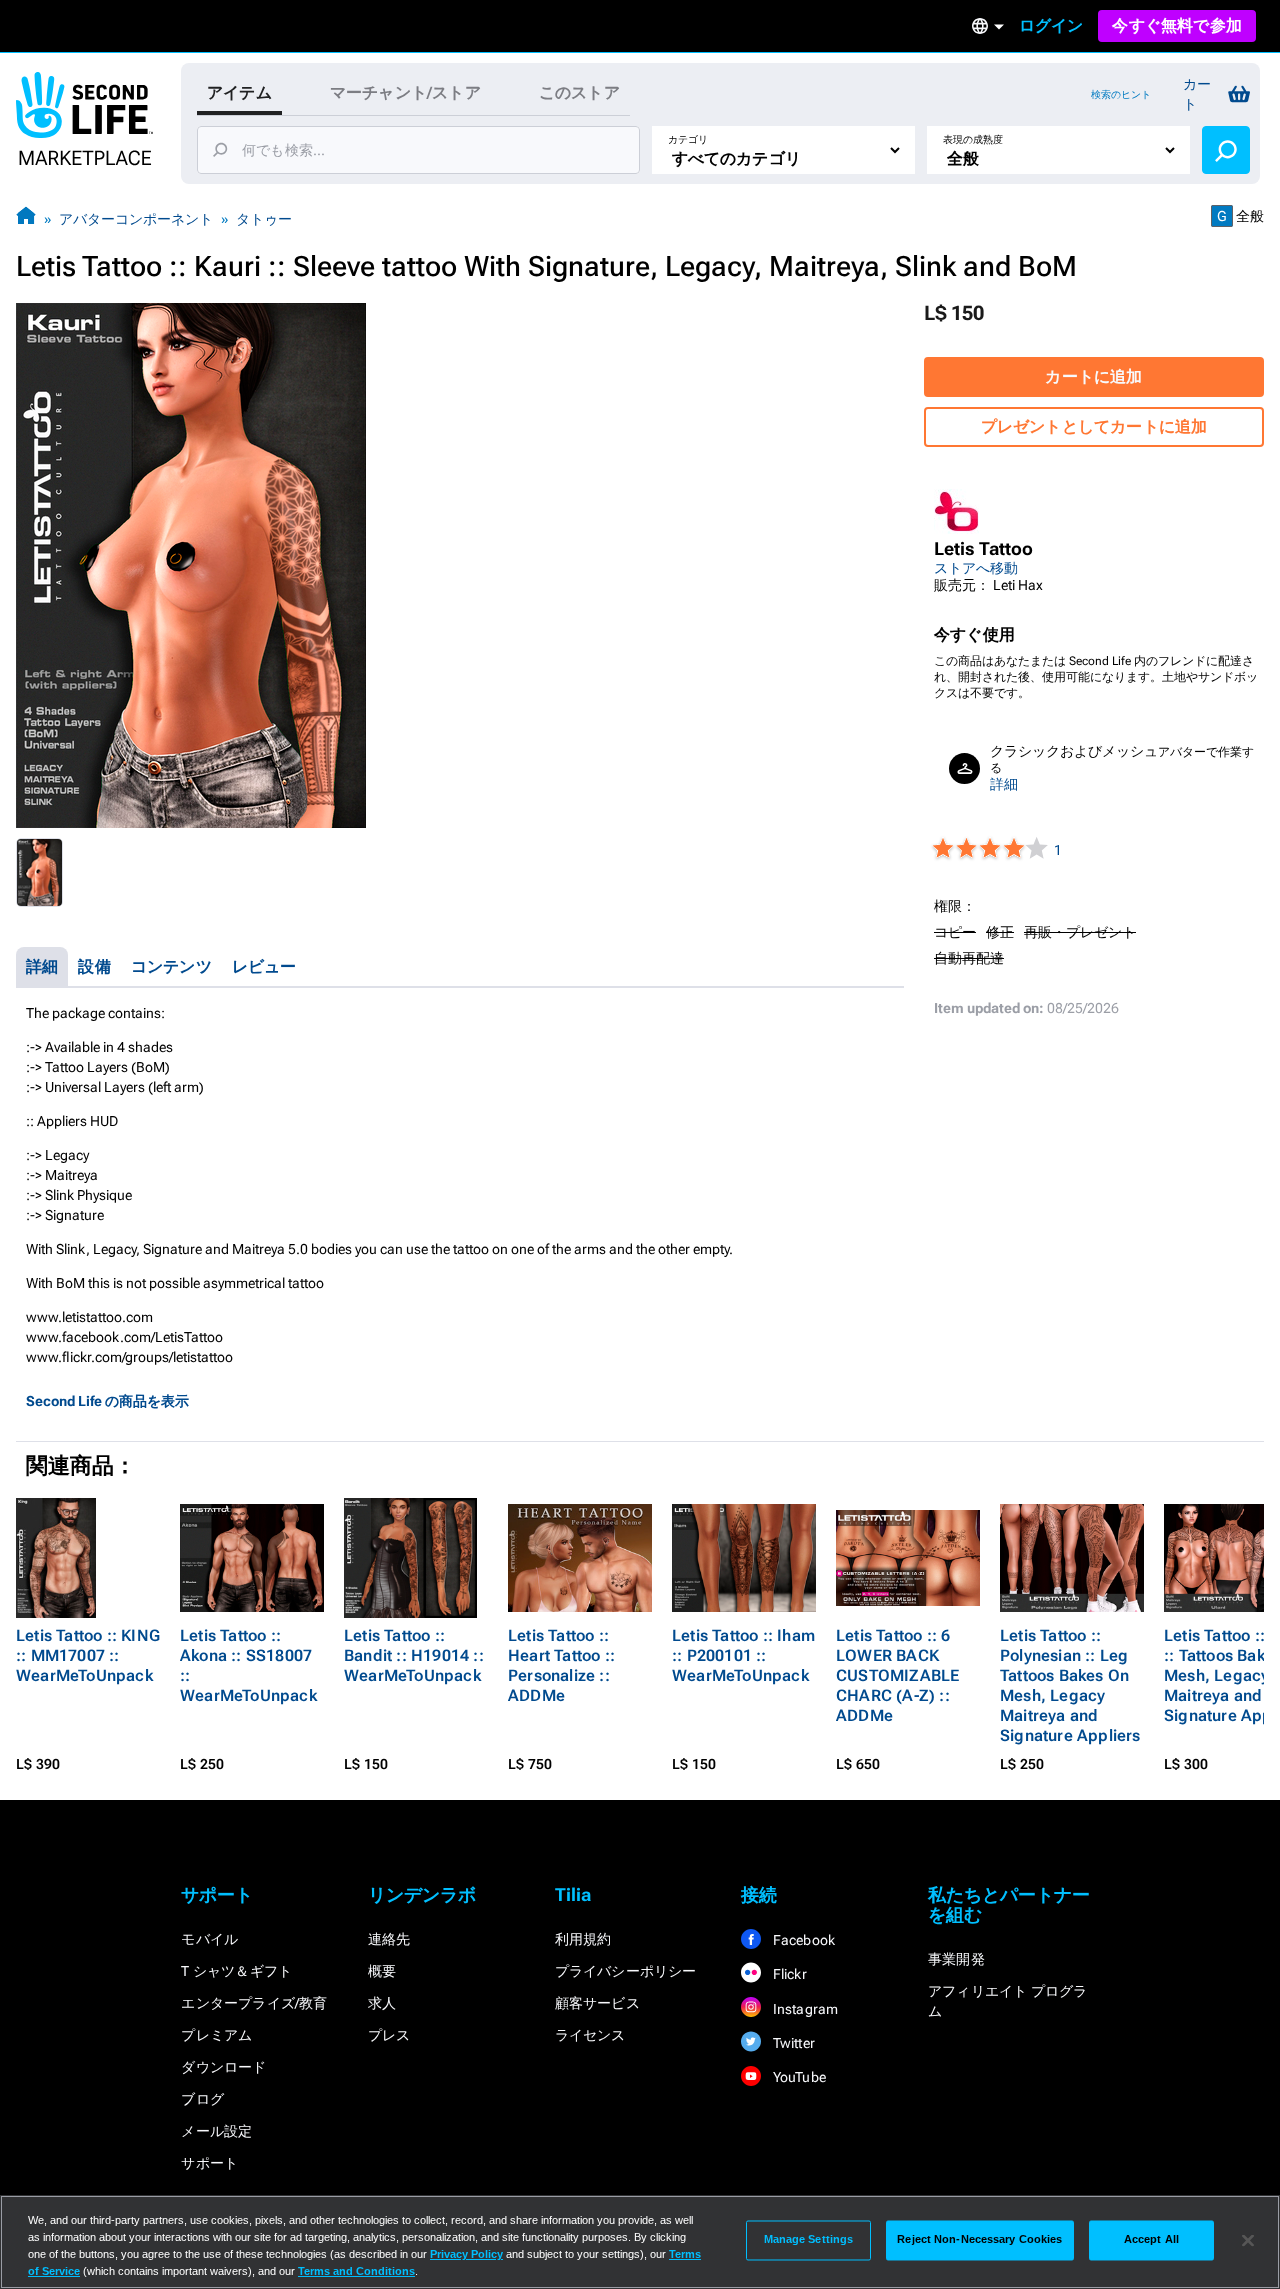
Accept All (1151, 2240)
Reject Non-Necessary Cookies (979, 2240)
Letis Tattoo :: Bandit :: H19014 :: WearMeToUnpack (414, 1655)
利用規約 (583, 1939)
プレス (389, 2035)
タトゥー (264, 219)
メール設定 (216, 2131)
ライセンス (590, 2035)
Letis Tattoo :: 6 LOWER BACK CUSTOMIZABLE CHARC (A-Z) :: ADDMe (897, 1675)
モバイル (209, 1939)
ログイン (1051, 25)
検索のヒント (1121, 94)
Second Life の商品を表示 (107, 1401)
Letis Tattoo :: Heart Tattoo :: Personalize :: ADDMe (561, 1665)
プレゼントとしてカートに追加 (1094, 426)
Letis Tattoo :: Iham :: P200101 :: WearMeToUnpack (743, 1655)
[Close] (1248, 2240)
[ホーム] (26, 218)
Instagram (803, 2009)
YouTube (797, 2077)
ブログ (202, 2099)
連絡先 (389, 1939)
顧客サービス (597, 2003)
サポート (209, 2163)
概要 (382, 1971)
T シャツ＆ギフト (236, 1971)
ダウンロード (223, 2067)
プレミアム (216, 2035)
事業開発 (956, 1959)
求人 (382, 2003)
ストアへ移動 (976, 568)
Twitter (792, 2043)
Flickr (787, 1974)
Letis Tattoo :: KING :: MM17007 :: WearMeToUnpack (88, 1655)
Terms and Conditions (356, 2271)
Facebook (802, 1940)
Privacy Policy (466, 2254)
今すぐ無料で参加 (1177, 25)
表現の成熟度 (973, 139)
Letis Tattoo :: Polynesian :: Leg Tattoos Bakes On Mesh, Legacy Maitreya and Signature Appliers (1070, 1685)
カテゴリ (688, 139)
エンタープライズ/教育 (254, 2003)
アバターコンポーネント (136, 219)
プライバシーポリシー (626, 1971)
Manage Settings (809, 2240)
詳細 (1004, 784)
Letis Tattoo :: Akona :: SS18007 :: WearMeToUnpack (248, 1665)
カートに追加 (1093, 376)
